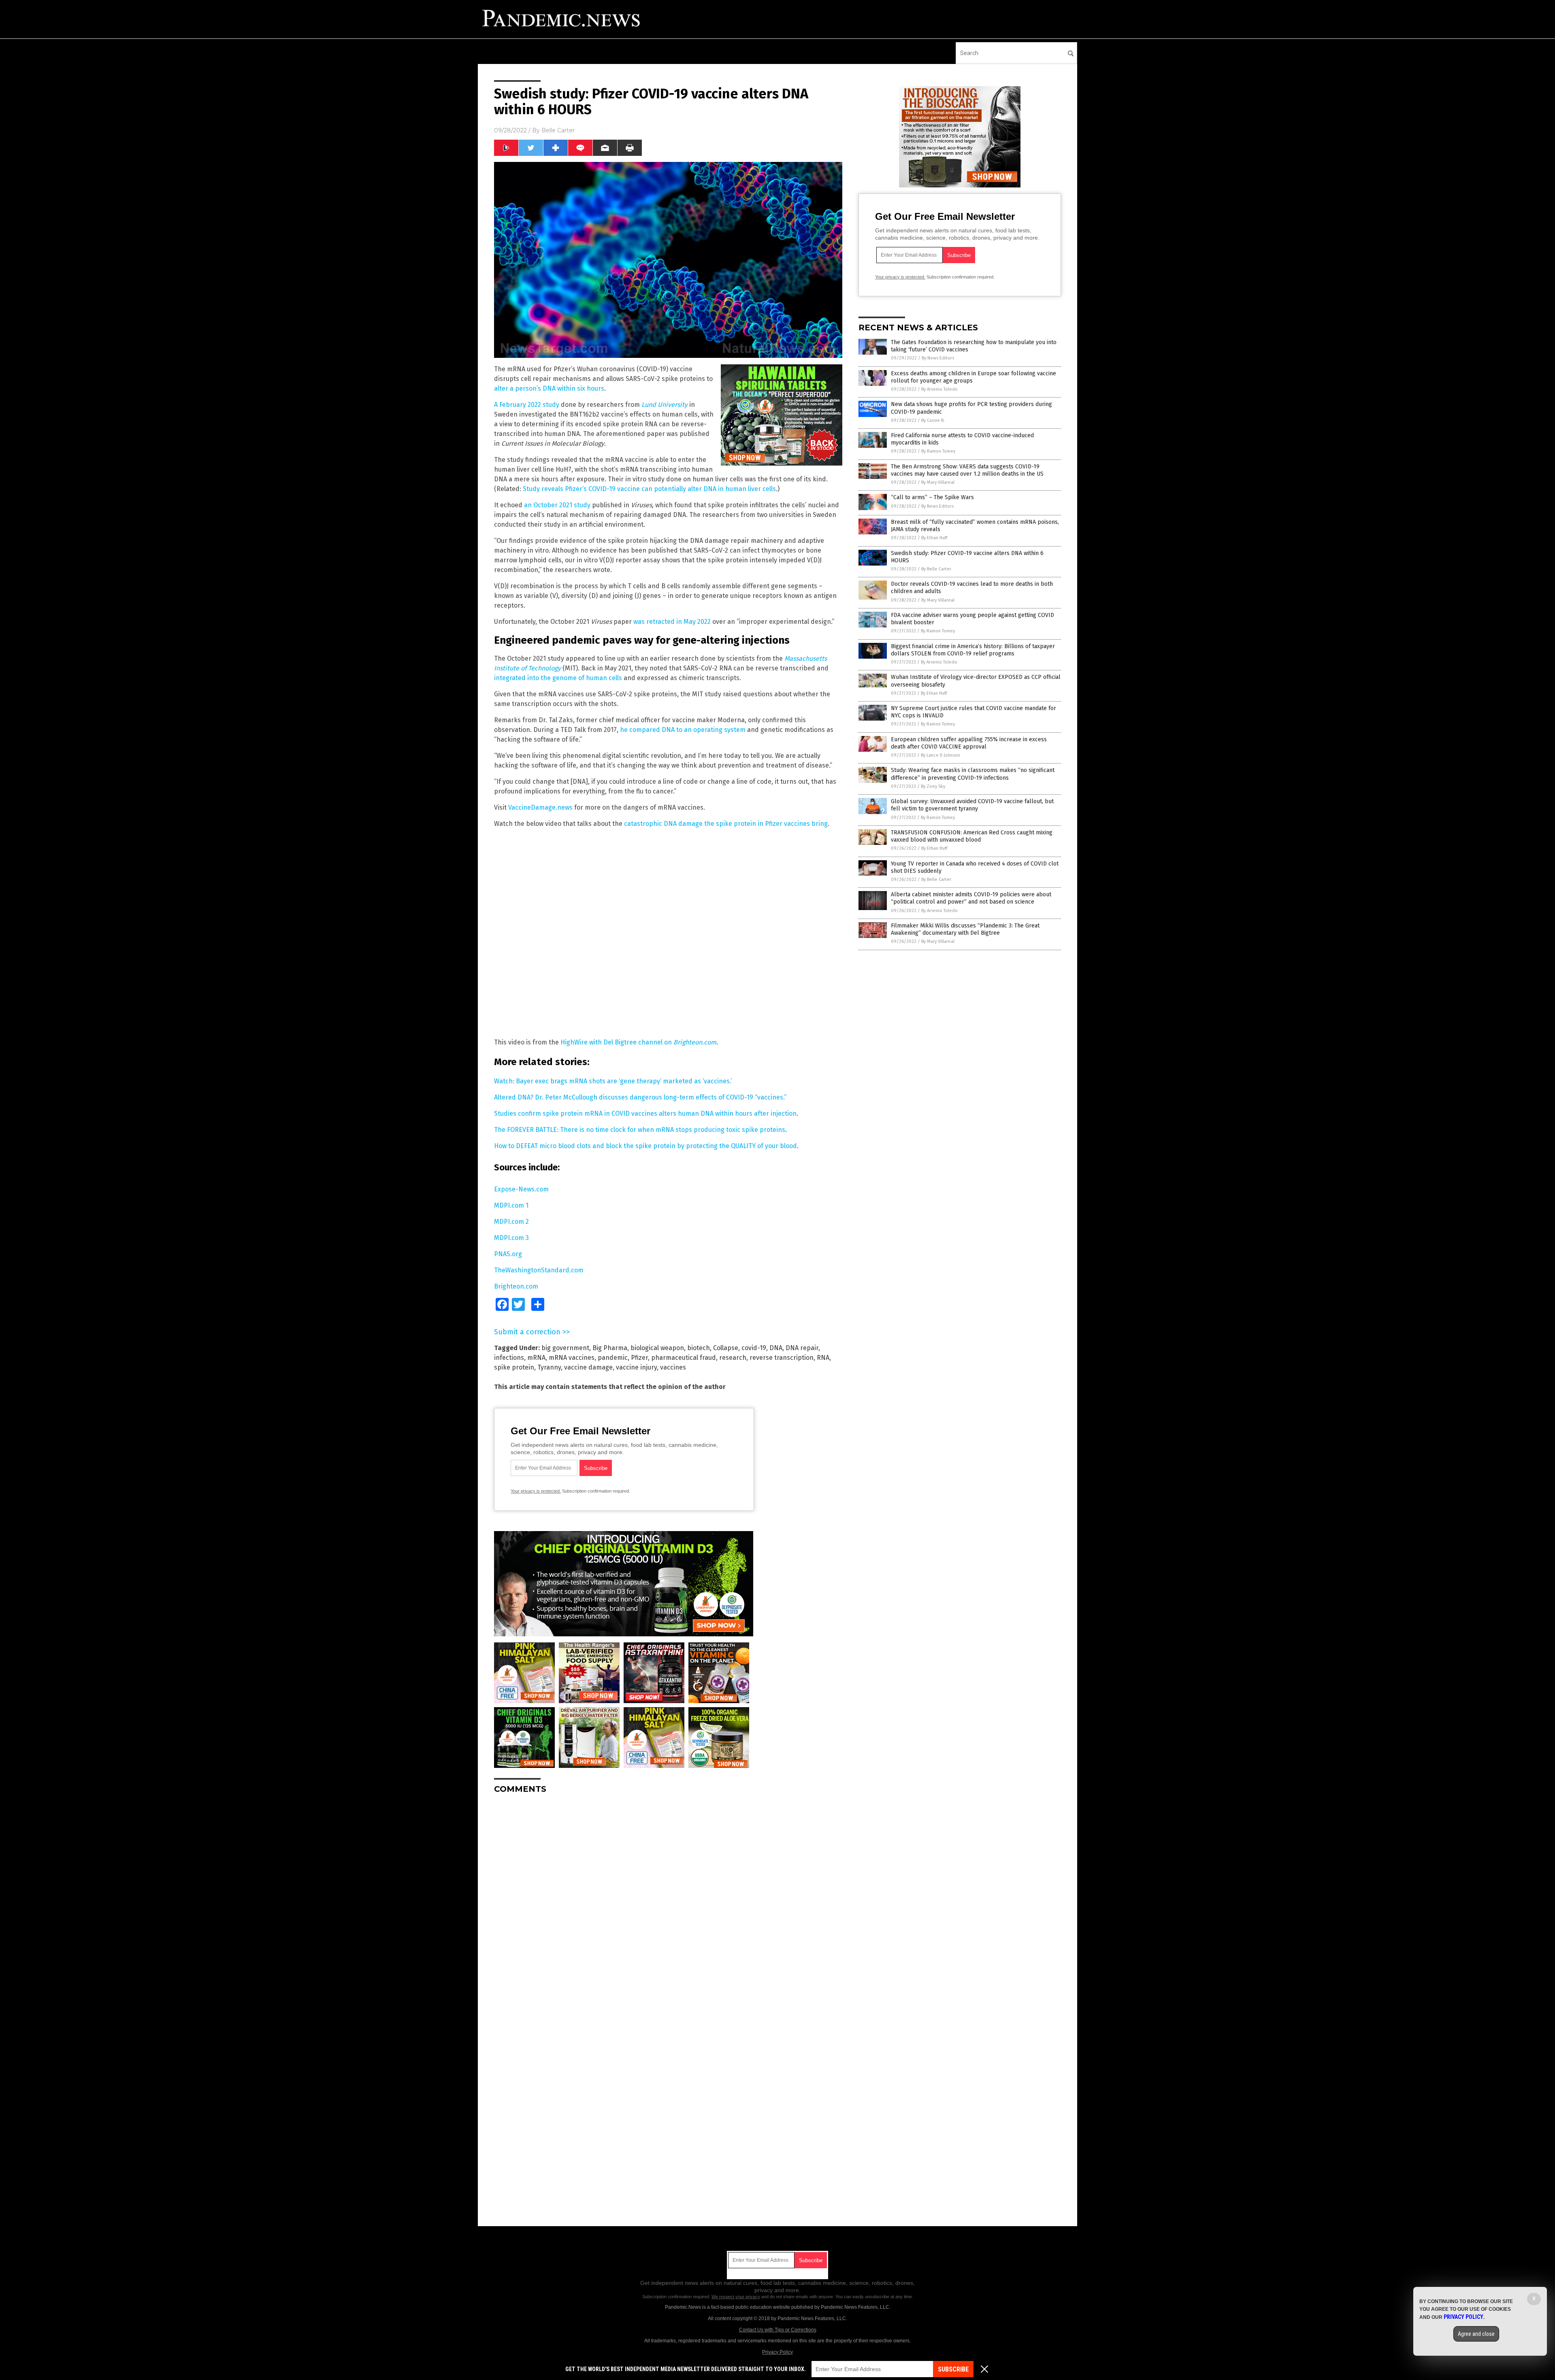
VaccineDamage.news (540, 807)
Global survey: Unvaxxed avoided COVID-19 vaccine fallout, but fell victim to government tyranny (972, 805)
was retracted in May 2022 (672, 622)
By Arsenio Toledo (939, 389)
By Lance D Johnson (940, 755)
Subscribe (953, 2369)
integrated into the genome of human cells (558, 678)
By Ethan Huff (934, 538)
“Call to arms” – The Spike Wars (932, 497)
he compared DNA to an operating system (683, 730)
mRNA (536, 1358)
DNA (776, 1348)
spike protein (514, 1367)
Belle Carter (558, 130)
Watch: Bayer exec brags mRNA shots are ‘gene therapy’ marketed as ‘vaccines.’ (613, 1081)
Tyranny (549, 1367)
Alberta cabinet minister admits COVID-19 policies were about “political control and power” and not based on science (971, 898)
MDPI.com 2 (511, 1222)
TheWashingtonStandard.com (539, 1270)
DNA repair (802, 1348)
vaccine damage (588, 1367)
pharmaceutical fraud (684, 1358)
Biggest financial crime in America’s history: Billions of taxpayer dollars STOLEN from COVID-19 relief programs (973, 650)
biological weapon (657, 1348)
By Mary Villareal (938, 482)
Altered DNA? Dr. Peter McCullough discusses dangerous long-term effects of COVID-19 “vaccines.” (640, 1097)
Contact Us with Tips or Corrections (778, 2330)
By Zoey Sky (933, 786)
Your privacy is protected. (536, 1491)
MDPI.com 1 (511, 1205)
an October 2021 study (557, 505)
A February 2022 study (527, 405)
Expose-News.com (521, 1189)
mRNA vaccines (572, 1358)
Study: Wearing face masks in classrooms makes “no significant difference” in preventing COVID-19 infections (973, 774)
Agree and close (1476, 2334)
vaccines (673, 1367)
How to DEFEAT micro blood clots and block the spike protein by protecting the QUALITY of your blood (645, 1146)
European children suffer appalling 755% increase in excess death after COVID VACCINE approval (969, 743)
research (733, 1358)
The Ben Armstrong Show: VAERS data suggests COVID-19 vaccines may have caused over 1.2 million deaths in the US (967, 470)
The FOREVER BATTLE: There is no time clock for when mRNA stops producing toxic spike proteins (640, 1130)
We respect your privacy (736, 2297)
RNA (823, 1358)
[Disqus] (668, 1901)
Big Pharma (610, 1348)
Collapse (726, 1348)
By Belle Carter (936, 569)
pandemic (613, 1358)
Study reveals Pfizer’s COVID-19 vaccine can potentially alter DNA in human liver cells (649, 489)
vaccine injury (636, 1367)
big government (565, 1348)
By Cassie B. (933, 420)
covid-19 (754, 1348)
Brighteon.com (516, 1286)
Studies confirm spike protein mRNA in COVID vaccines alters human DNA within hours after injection (645, 1113)
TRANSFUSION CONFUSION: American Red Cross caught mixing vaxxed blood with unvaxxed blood (972, 836)
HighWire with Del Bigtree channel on (638, 1042)
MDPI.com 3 (511, 1238)
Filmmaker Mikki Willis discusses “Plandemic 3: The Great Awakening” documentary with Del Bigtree (965, 929)
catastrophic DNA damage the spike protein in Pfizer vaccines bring (726, 824)
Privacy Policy (777, 2352)
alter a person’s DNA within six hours (549, 388)
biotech (699, 1348)
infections (509, 1358)
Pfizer (639, 1358)
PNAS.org (508, 1254)
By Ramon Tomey (938, 451)
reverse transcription (782, 1358)
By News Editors (938, 358)
